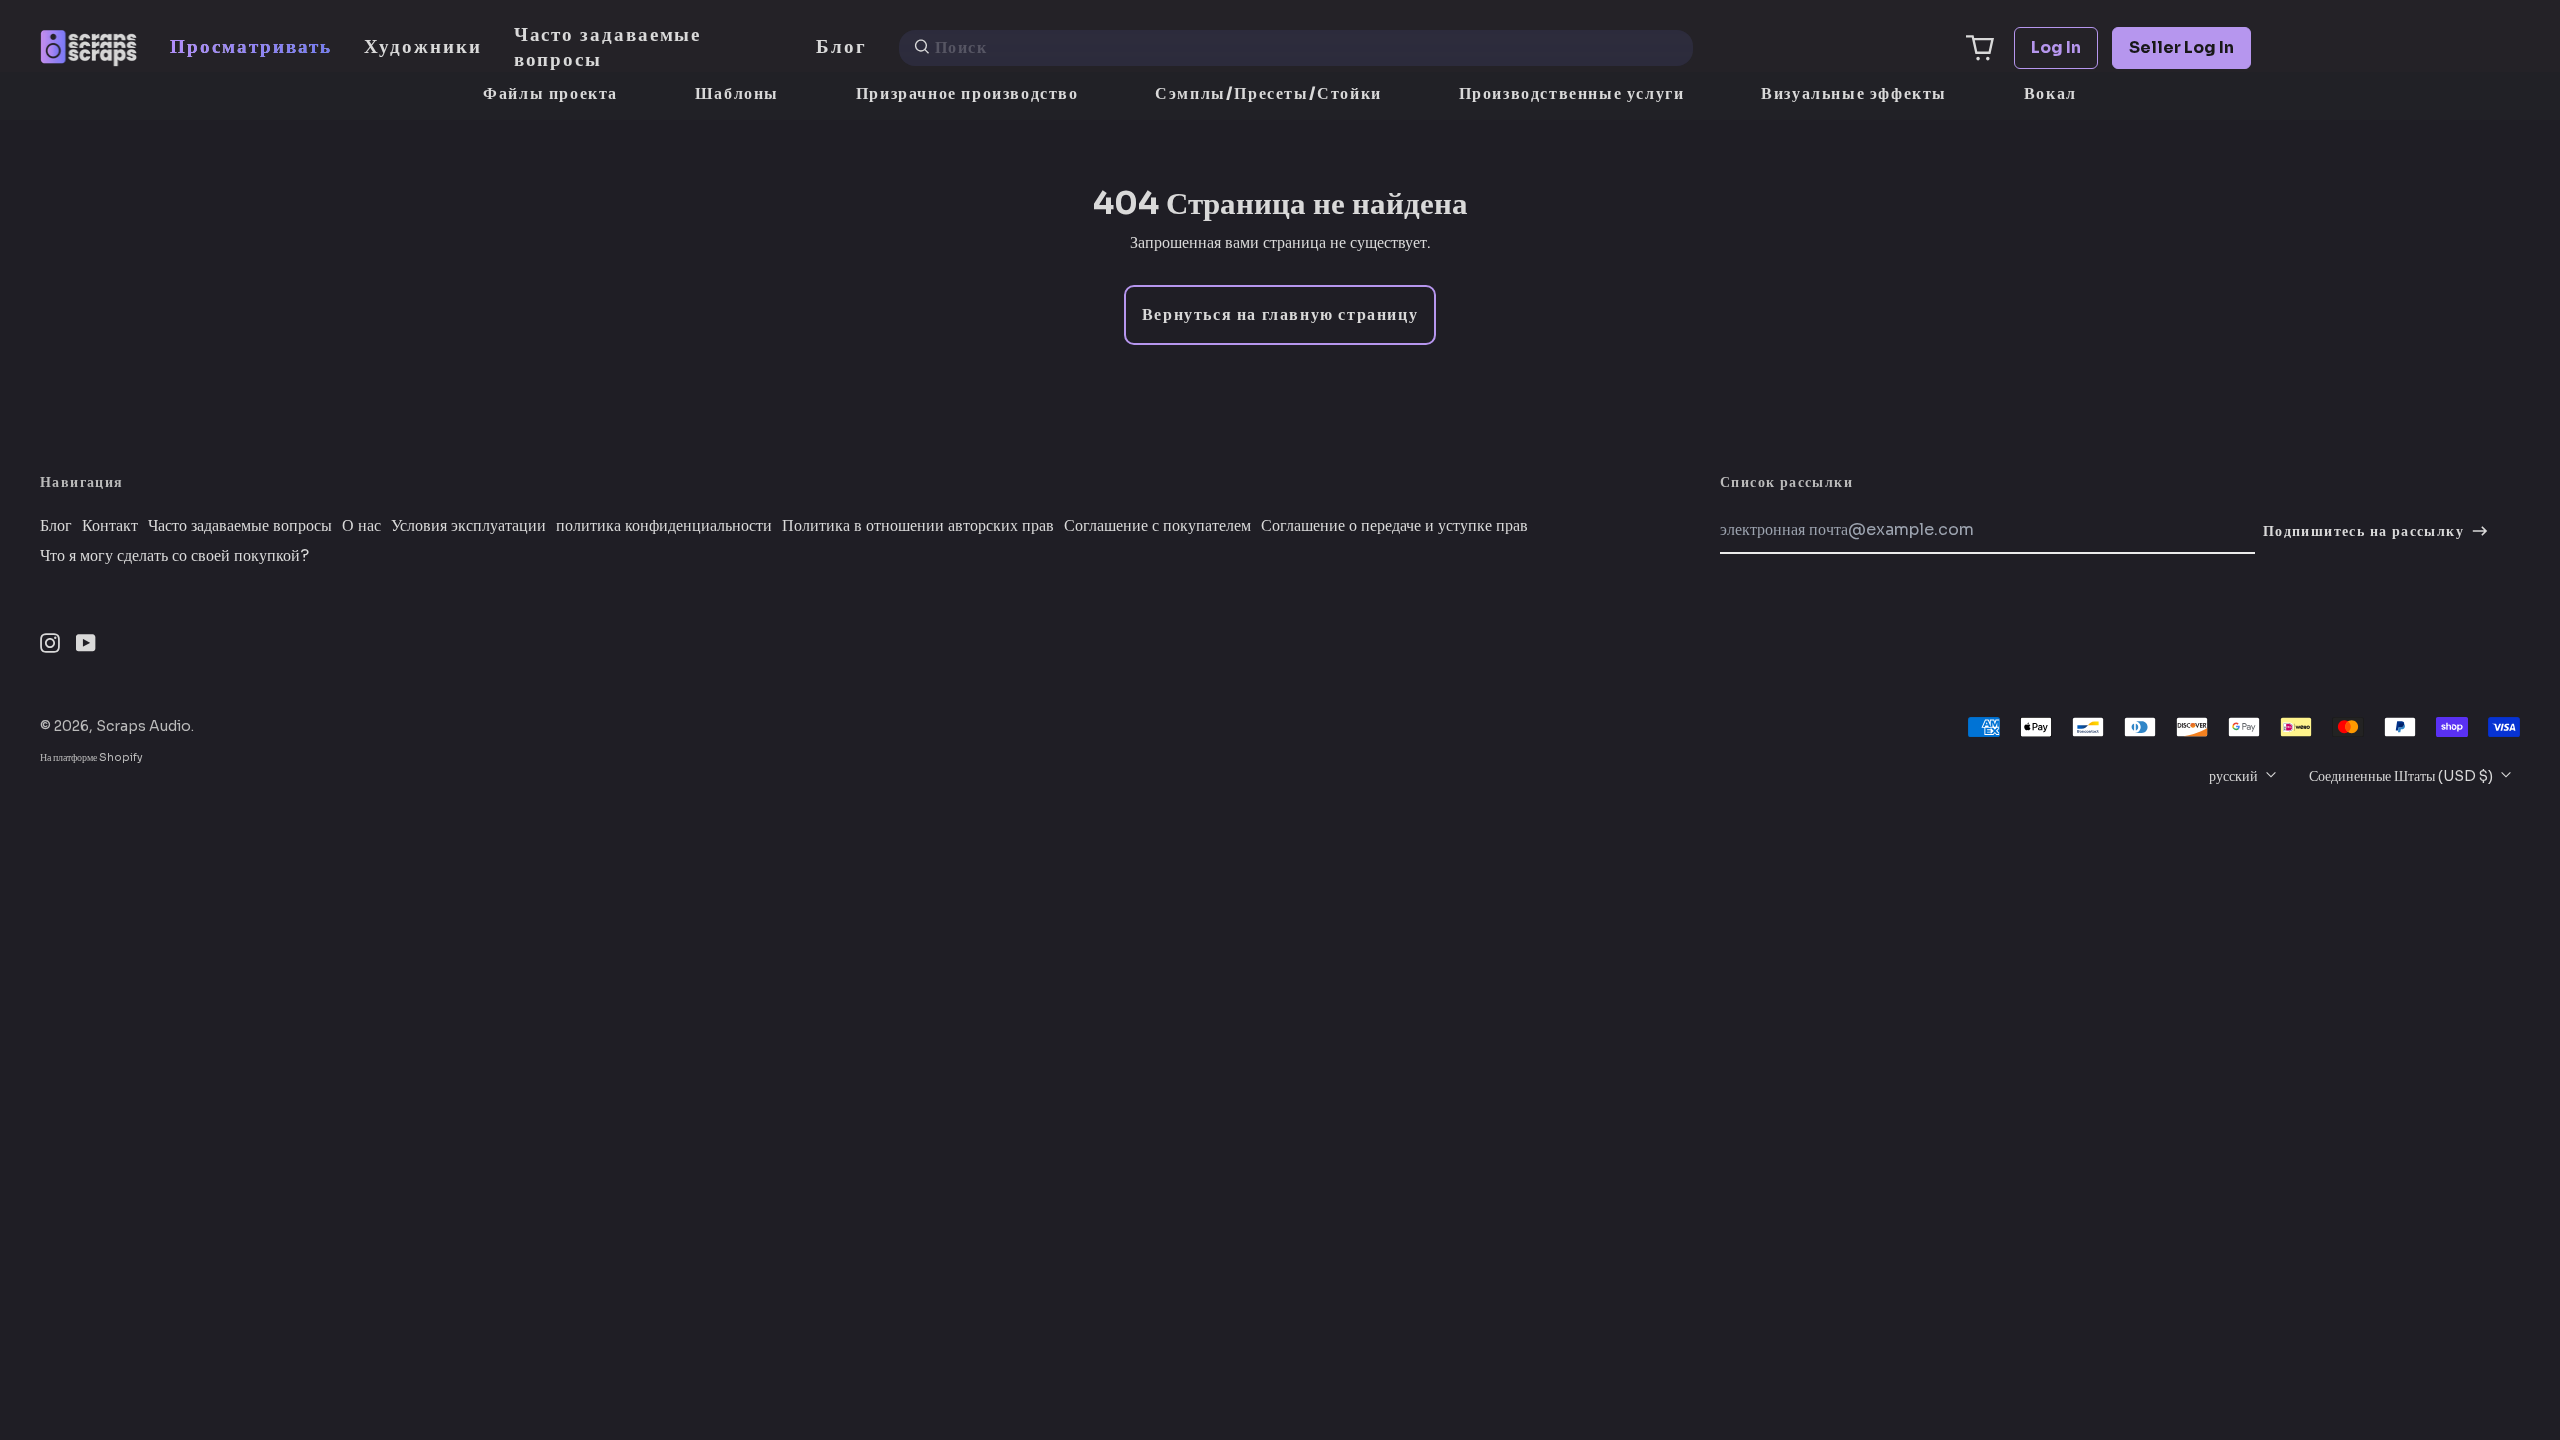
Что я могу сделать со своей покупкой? (174, 556)
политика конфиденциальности (664, 526)
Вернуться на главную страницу (1280, 314)
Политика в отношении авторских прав (918, 526)
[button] (1980, 48)
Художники (422, 46)
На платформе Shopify (91, 757)
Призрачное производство (967, 93)
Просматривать (251, 46)
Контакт (110, 526)
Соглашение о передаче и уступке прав (1394, 526)
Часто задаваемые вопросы (608, 47)
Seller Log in (2181, 47)
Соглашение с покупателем (1157, 526)
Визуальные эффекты (1854, 93)
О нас (361, 526)
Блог (841, 46)
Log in (2056, 47)
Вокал (2050, 93)
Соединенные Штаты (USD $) (2402, 776)
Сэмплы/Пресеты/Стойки (1268, 93)
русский (2235, 776)
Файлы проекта (550, 93)
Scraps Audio (143, 726)
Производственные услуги (1572, 93)
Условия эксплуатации (468, 526)
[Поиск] (922, 48)
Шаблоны (737, 93)
